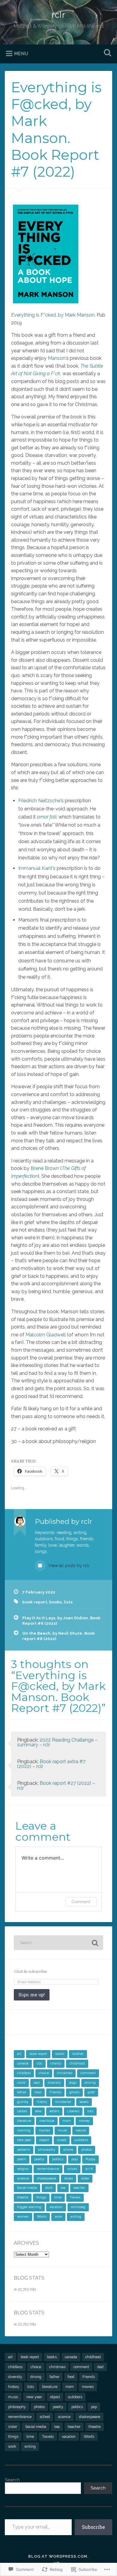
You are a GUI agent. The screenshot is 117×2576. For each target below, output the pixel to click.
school (72, 2169)
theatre (23, 2197)
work (58, 2217)
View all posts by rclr (68, 1566)
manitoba (47, 2121)
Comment (81, 1902)
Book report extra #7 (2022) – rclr (51, 1764)
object (44, 2140)
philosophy (47, 2150)
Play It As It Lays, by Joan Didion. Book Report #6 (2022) (61, 1621)
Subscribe (93, 2527)
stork (49, 2188)
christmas (65, 2073)
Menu (21, 54)
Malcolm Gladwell (46, 1335)
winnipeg (78, 2207)
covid (21, 2083)
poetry (39, 2159)
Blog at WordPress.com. (58, 2556)
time (58, 2197)
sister (85, 2178)
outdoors (81, 2140)
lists (68, 1602)
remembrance (48, 2169)
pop (74, 2159)
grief (91, 2092)
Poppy (90, 2159)
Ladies (22, 2111)
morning (24, 2130)
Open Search (106, 53)
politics (58, 2159)
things (41, 2197)
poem (22, 2159)
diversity (54, 2083)
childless (24, 2073)
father (22, 2092)
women (23, 2217)
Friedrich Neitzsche (39, 801)
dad (37, 2083)
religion (23, 2169)
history (42, 2102)
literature (24, 2121)
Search (12, 2480)
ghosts (74, 2092)
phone (68, 2150)
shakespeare (46, 2178)
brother (78, 2054)
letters (54, 2111)
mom (67, 2121)
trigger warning (29, 2207)
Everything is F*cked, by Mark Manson (53, 315)
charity (56, 2063)
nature (81, 2130)
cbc (39, 2063)
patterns (24, 2150)
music (63, 2130)
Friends (55, 2092)
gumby (23, 2102)
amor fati (47, 817)
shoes (69, 2178)
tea (63, 2188)
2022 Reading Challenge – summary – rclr (57, 1742)
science (23, 2178)
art (19, 2054)
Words (42, 2217)
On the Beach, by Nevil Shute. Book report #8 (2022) (58, 1636)
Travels (75, 2197)
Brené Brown (45, 1168)
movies (44, 2130)
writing (76, 2217)
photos (87, 2150)
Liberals (73, 2111)
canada (23, 2063)
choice (44, 2073)
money (84, 2121)
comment (88, 2073)
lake (38, 2111)
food (38, 2092)
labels (84, 2102)
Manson (57, 358)
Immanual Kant (35, 868)
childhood (77, 2063)
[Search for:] (59, 1943)
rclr (58, 15)
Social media (27, 2188)
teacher (79, 2188)
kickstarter (63, 2102)
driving (90, 2083)
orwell (62, 2140)
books (55, 1602)
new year (24, 2140)
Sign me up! (32, 1995)
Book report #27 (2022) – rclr (56, 1786)
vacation (56, 2207)
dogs (73, 2083)
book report (35, 1602)
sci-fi (89, 2169)
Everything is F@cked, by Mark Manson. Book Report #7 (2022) (56, 129)
